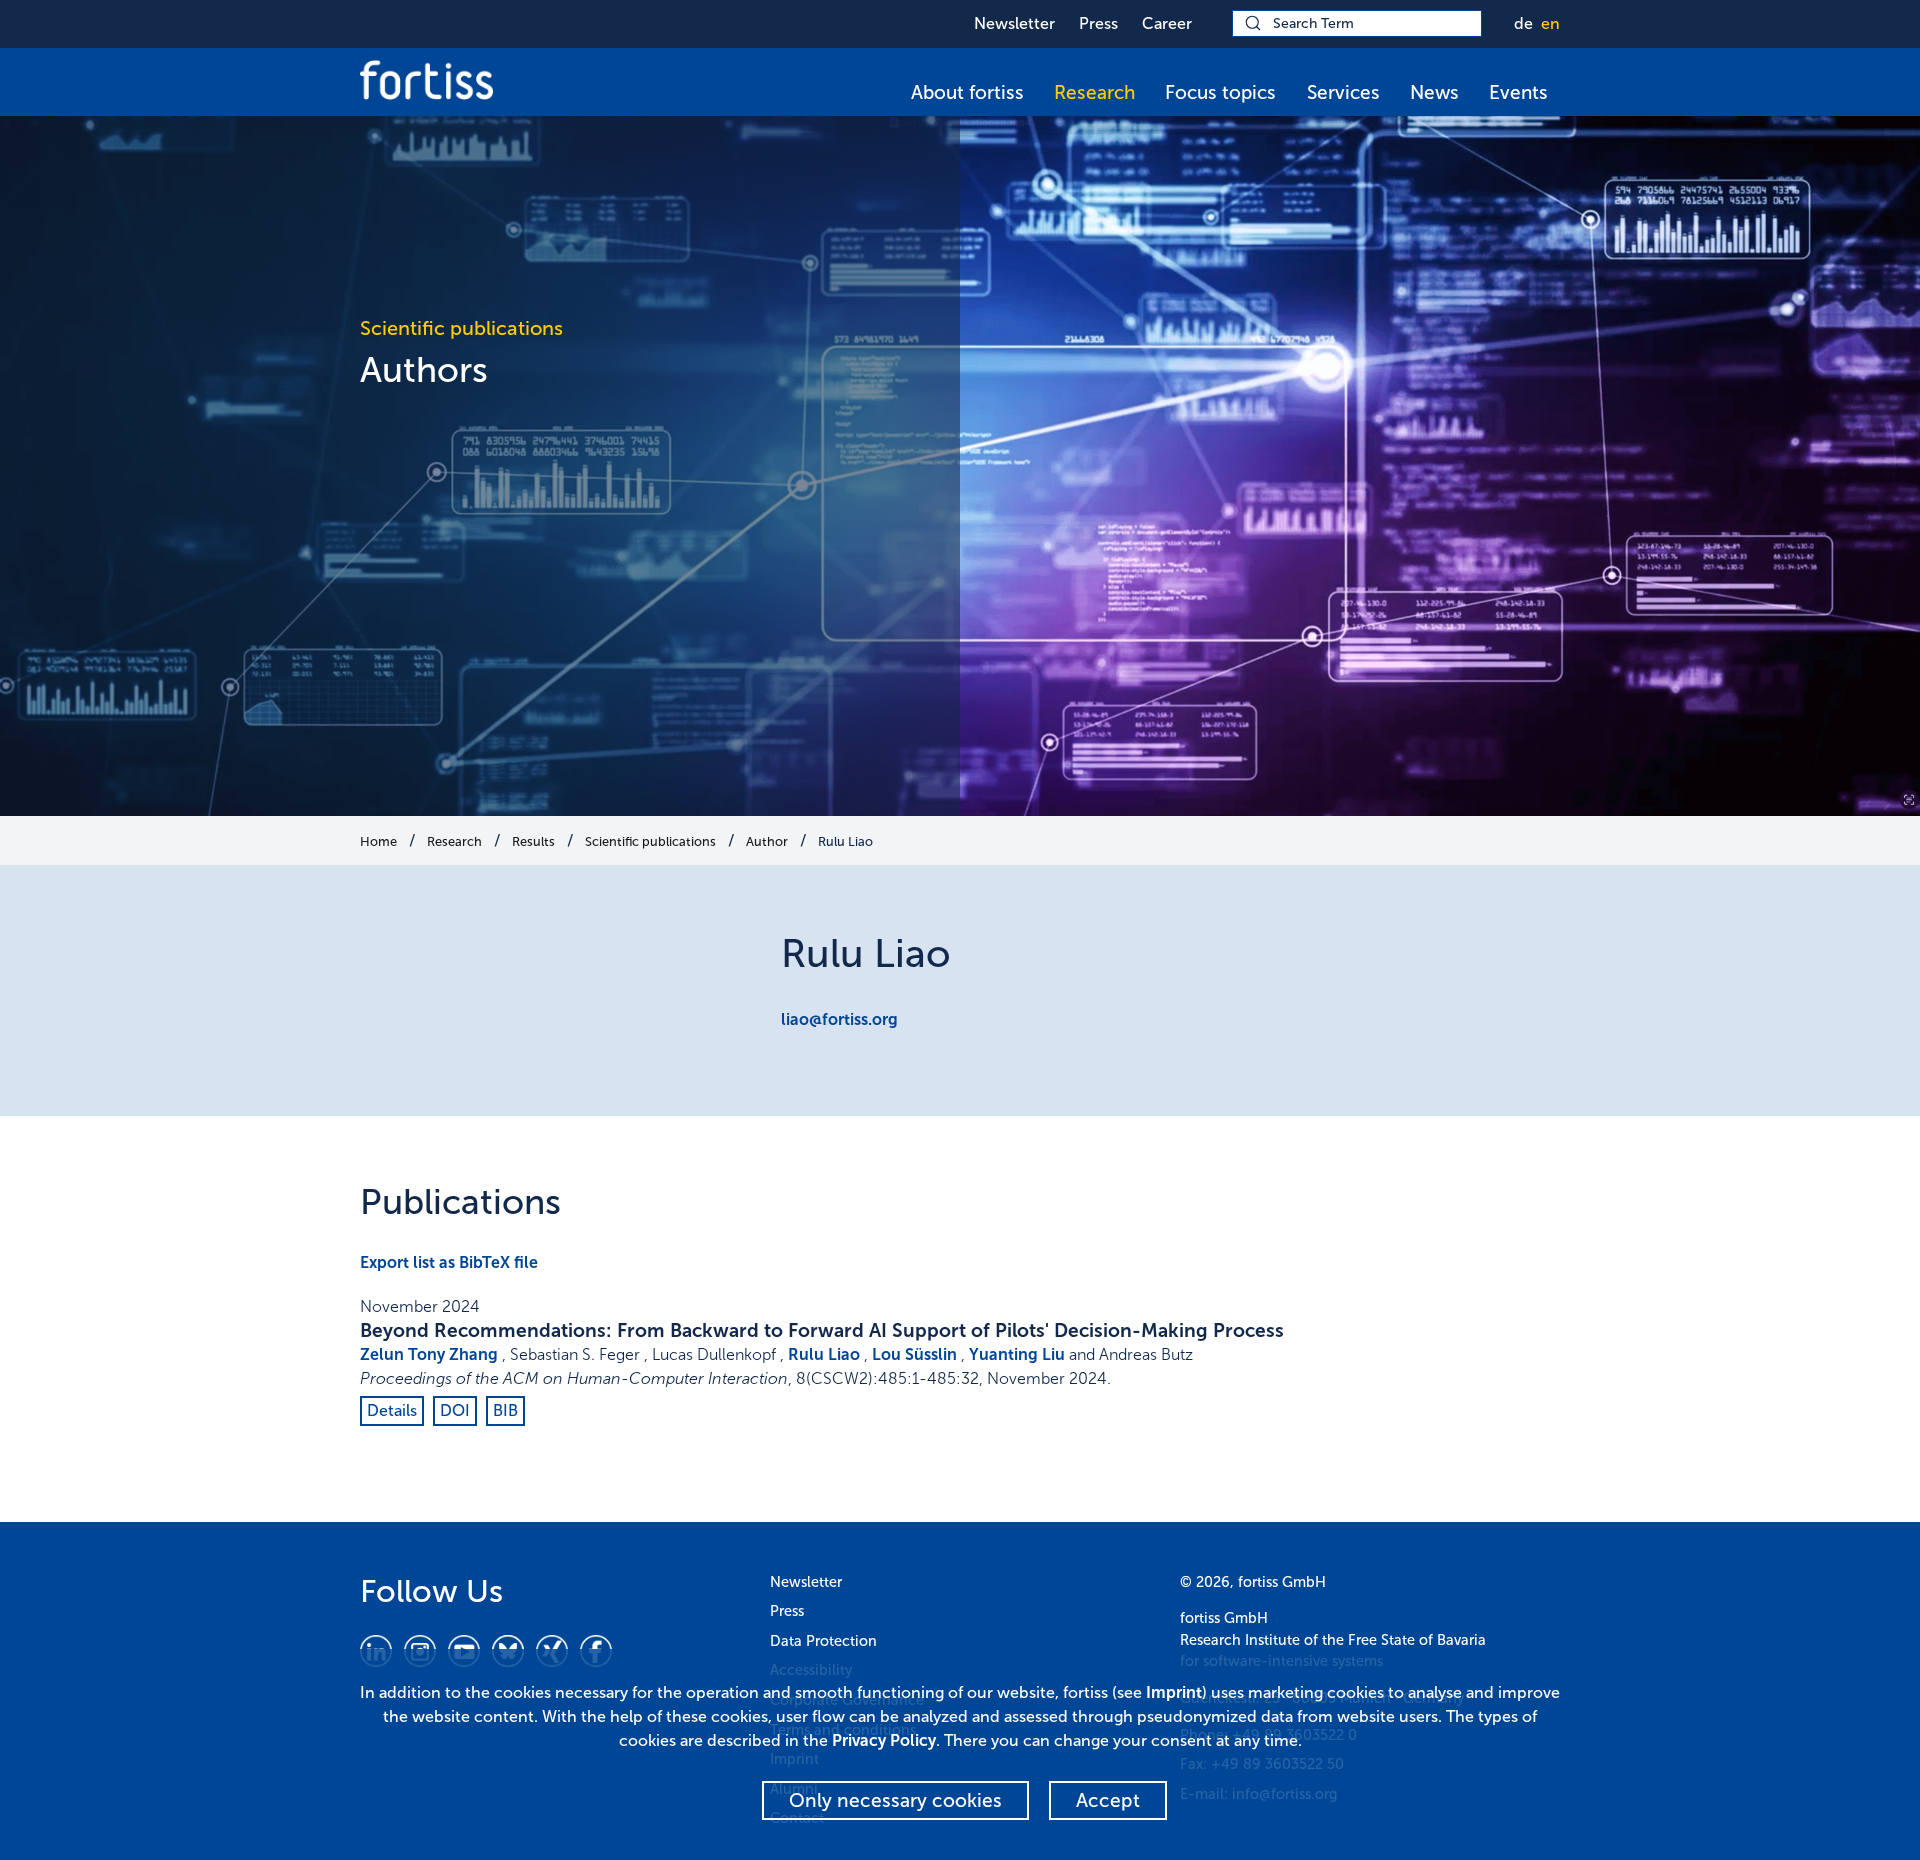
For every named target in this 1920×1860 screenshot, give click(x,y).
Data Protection (823, 1641)
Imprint (1174, 1692)
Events (1518, 92)
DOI (455, 1410)
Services (1343, 92)
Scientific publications (650, 841)
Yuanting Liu (1017, 1354)
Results (533, 841)
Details (392, 1410)
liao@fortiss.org (839, 1019)
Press (1098, 23)
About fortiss (967, 92)
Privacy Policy (884, 1740)
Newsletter (1014, 23)
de (1523, 23)
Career (1167, 23)
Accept (1108, 1800)
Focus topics (1220, 92)
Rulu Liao (845, 841)
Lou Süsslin (914, 1354)
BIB (505, 1410)
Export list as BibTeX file (449, 1262)
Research (1094, 92)
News (1434, 92)
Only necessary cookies (895, 1800)
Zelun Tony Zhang (429, 1354)
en (1550, 23)
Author (767, 841)
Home (378, 841)
